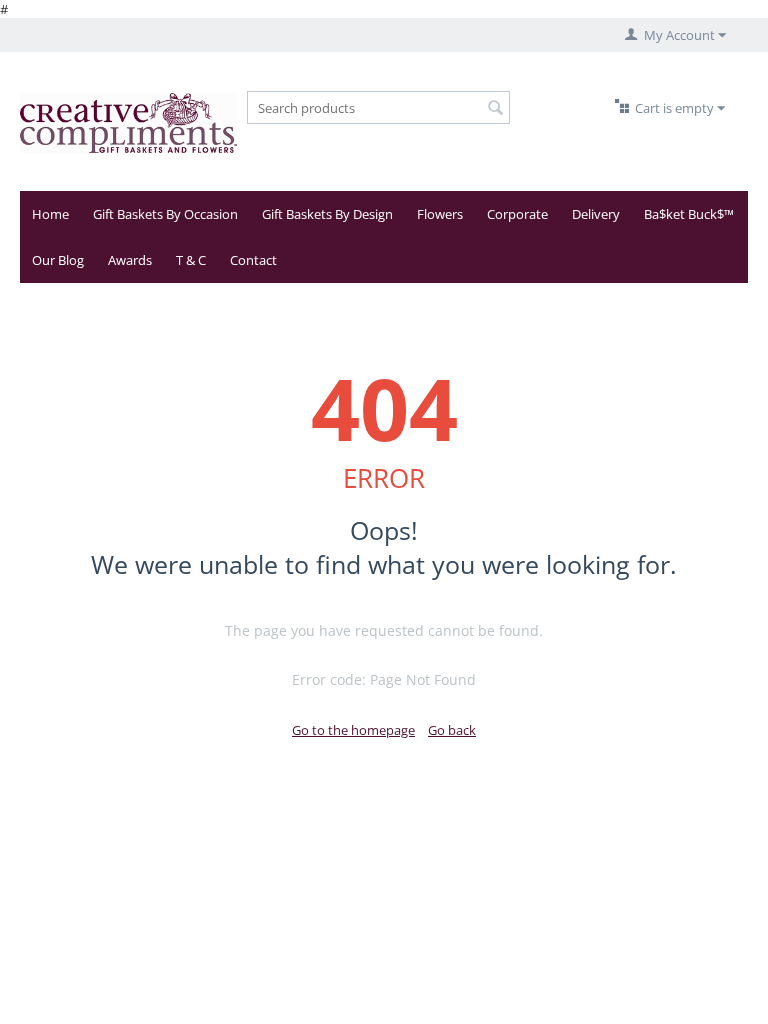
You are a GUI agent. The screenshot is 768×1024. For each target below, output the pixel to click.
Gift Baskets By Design (327, 214)
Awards (130, 260)
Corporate (517, 214)
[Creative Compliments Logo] (128, 122)
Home (50, 214)
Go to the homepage (353, 730)
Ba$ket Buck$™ (689, 214)
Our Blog (58, 260)
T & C (191, 260)
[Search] (495, 109)
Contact (253, 260)
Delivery (596, 214)
